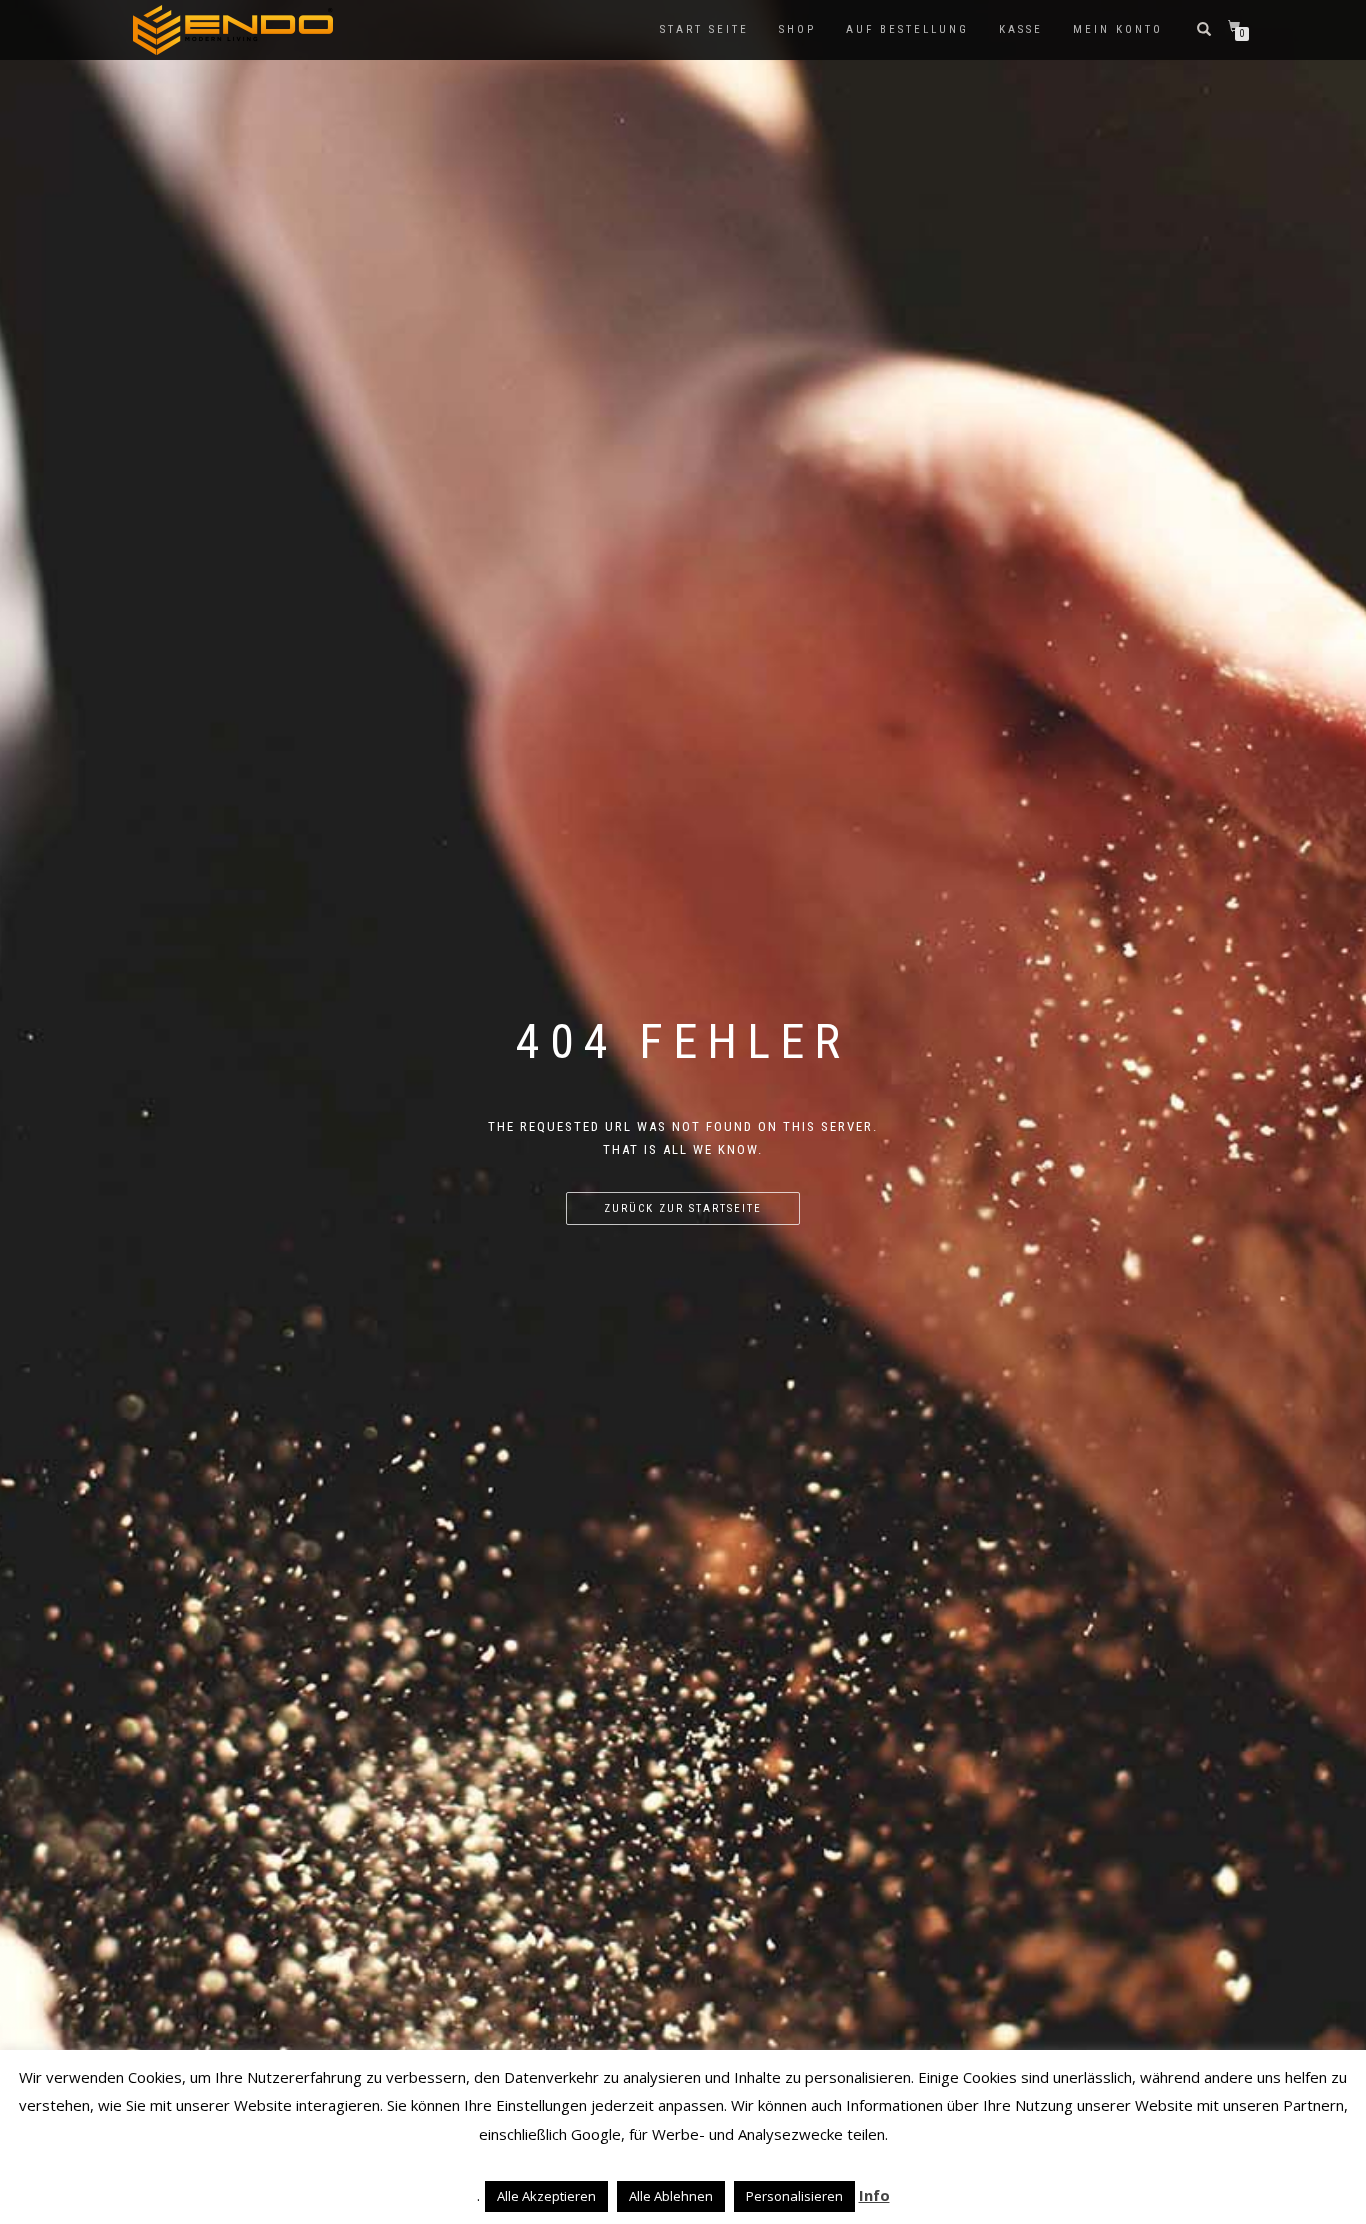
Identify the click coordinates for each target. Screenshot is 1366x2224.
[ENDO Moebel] (233, 30)
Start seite (704, 29)
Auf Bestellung (907, 29)
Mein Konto (1118, 29)
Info (874, 2195)
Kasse (1021, 29)
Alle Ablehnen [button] (671, 2196)
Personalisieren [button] (794, 2196)
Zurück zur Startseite (683, 1208)
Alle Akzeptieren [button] (546, 2196)
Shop (797, 29)
